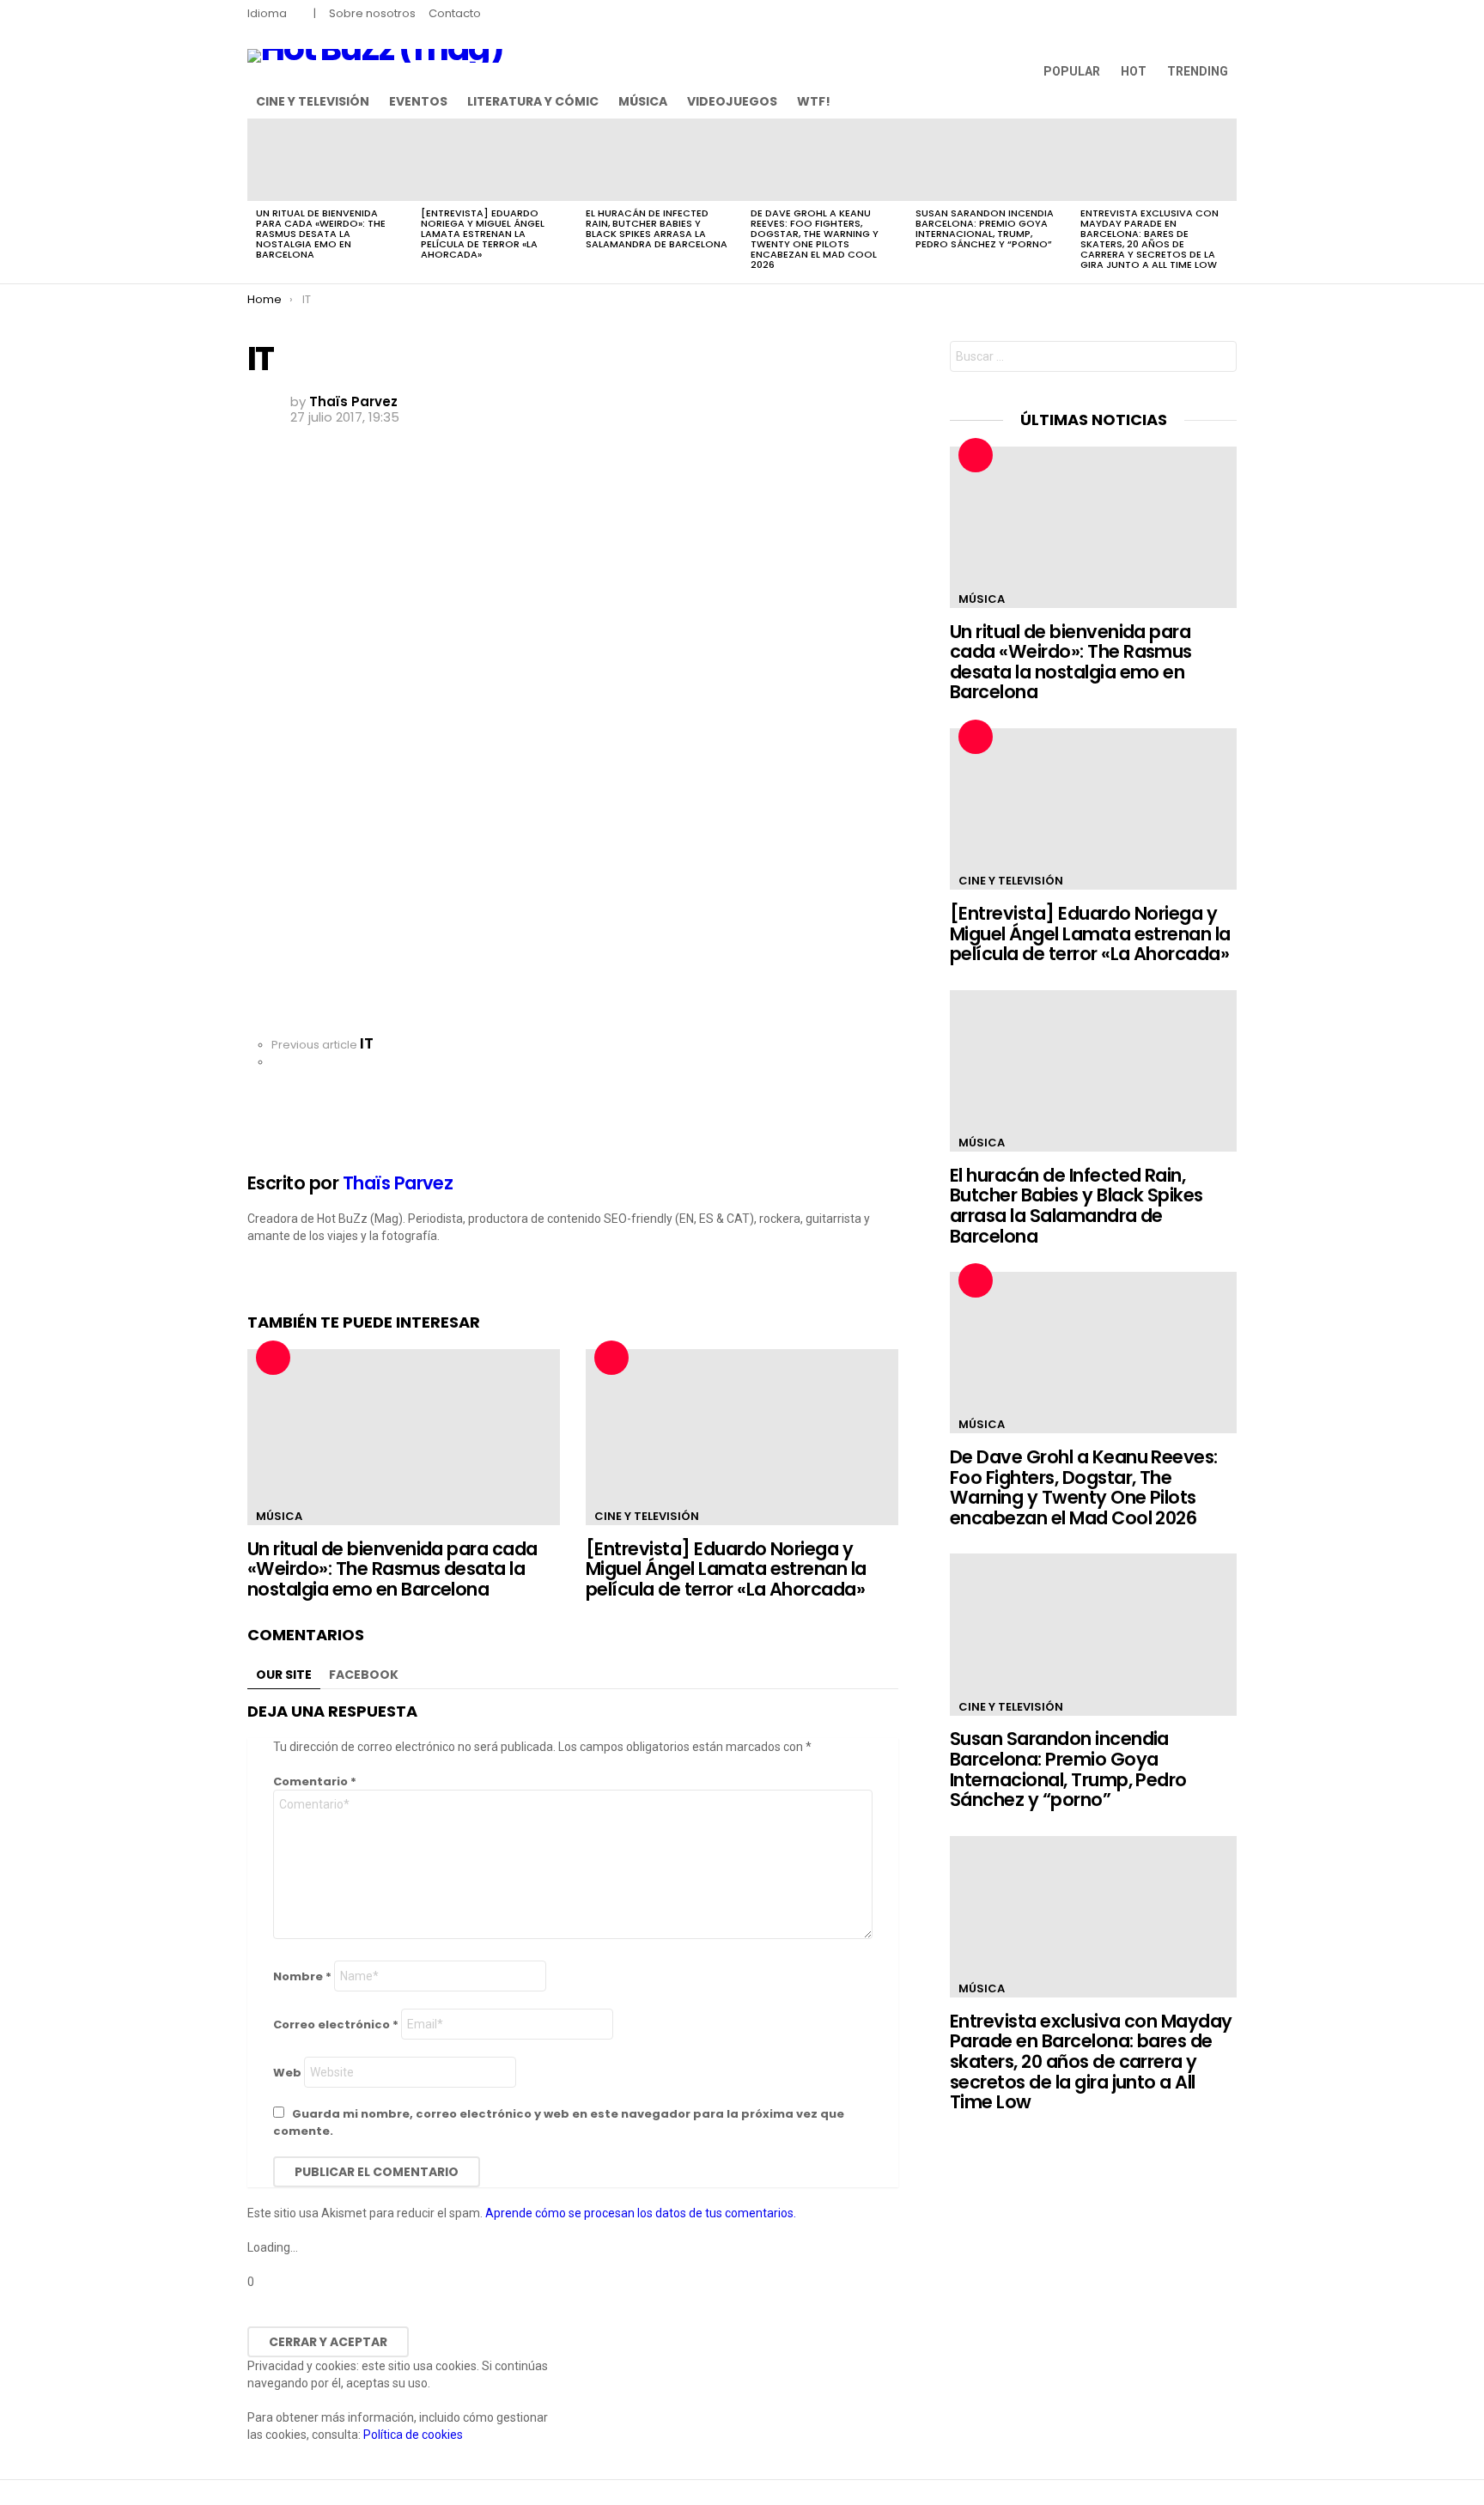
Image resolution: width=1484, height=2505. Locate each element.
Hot (1134, 71)
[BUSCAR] (1226, 101)
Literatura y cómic (533, 101)
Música (643, 101)
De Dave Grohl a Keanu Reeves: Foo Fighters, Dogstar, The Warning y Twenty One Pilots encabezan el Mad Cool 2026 (815, 239)
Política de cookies (413, 2435)
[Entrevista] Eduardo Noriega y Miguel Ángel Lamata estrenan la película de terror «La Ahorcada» (483, 234)
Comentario (315, 1781)
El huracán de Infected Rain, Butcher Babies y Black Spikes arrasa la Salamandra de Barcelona (657, 228)
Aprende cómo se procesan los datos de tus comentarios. (641, 2213)
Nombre (302, 1976)
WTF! (814, 101)
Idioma (267, 13)
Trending (1198, 71)
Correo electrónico (336, 2025)
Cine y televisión (313, 101)
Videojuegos (732, 101)
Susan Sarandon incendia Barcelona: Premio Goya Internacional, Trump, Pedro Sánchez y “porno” (985, 228)
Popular (1072, 71)
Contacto (455, 13)
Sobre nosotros (372, 13)
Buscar (1219, 359)
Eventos (418, 101)
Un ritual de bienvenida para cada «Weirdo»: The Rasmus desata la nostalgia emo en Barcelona (321, 234)
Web (287, 2073)
